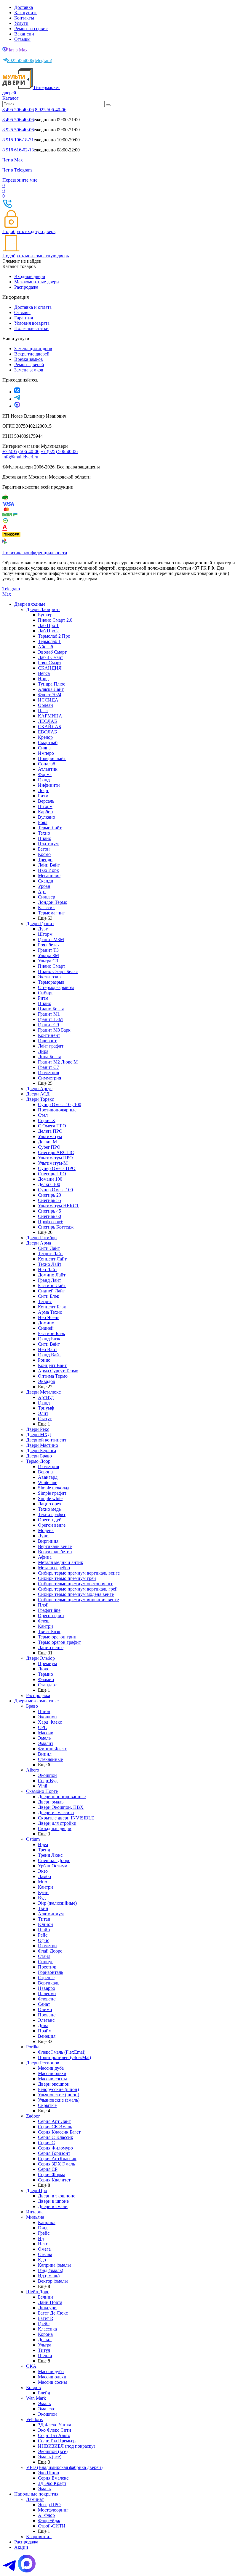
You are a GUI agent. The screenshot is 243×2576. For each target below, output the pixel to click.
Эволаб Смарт (52, 652)
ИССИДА (48, 700)
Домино (46, 1323)
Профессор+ (50, 1222)
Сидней (46, 1328)
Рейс (43, 1935)
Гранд (44, 780)
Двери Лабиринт (43, 609)
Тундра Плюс (52, 684)
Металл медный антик (61, 1562)
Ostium (33, 1839)
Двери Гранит (40, 923)
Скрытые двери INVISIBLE (66, 1818)
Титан (44, 1919)
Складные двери (55, 1828)
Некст (44, 2244)
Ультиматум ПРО (55, 1158)
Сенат (44, 2004)
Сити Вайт (49, 1344)
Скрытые (47, 2105)
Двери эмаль (51, 1802)
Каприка (47, 2222)
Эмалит (46, 1743)
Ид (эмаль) (49, 2276)
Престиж (47, 1967)
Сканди (46, 881)
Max (7, 594)
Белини (45, 2297)
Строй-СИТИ (52, 2526)
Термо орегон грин (57, 1637)
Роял (43, 822)
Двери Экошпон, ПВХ (61, 1807)
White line (48, 1482)
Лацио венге (51, 1647)
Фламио (46, 1679)
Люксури (47, 2308)
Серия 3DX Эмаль (56, 2164)
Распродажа (26, 287)
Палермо (47, 1994)
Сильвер (47, 897)
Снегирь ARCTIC (56, 1152)
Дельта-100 (49, 1184)
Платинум (48, 844)
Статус (45, 1419)
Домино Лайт (52, 1275)
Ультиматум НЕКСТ (59, 1206)
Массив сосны (52, 2079)
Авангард (48, 1477)
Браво (32, 1706)
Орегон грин (51, 1616)
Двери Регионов (43, 2063)
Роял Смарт (50, 663)
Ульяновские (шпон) (59, 2095)
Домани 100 (50, 1179)
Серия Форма (52, 2175)
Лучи (43, 1536)
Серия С (46, 2143)
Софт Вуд (48, 1781)
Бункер (45, 615)
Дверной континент (46, 1440)
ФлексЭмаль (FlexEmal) (62, 2052)
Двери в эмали (53, 2206)
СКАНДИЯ (50, 668)
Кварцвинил (39, 2537)
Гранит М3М (51, 939)
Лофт (43, 790)
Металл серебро (54, 1568)
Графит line (49, 1610)
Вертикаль (49, 1983)
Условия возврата (32, 323)
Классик (46, 908)
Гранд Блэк (49, 1339)
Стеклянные (50, 1759)
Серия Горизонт (54, 2153)
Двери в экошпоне (57, 2196)
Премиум (47, 1663)
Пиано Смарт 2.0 (55, 620)
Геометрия (48, 1073)
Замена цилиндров (33, 349)
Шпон (44, 1711)
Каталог (11, 98)
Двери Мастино (42, 1445)
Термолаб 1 (49, 641)
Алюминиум (51, 1914)
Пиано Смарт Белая (58, 971)
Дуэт (43, 929)
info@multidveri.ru (20, 457)
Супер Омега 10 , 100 (60, 1104)
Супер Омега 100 (55, 1190)
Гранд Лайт (49, 1280)
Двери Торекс (40, 1099)
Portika (33, 2047)
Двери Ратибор (41, 1238)
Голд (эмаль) (51, 2270)
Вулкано (47, 817)
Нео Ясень (49, 1317)
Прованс (47, 2015)
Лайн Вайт (49, 865)
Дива (43, 2025)
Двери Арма (39, 1243)
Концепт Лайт (52, 1259)
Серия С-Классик (56, 2137)
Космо (44, 854)
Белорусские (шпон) (58, 2089)
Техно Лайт (50, 1264)
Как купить (26, 13)
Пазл (43, 711)
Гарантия (24, 318)
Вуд (42, 1898)
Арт (42, 892)
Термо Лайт (50, 828)
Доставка (24, 7)
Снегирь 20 (49, 1195)
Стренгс (46, 1978)
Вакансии (24, 34)
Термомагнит (51, 913)
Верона (45, 1472)
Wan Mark (36, 2398)
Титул (44, 2350)
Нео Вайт (48, 1349)
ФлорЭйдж (49, 2521)
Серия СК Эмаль (55, 2127)
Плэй (43, 1605)
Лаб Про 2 (48, 631)
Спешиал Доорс (54, 1860)
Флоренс (47, 1999)
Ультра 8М (48, 955)
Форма (45, 774)
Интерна (35, 2212)
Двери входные (30, 604)
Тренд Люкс (50, 1855)
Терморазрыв (51, 982)
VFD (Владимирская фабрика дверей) (64, 2467)
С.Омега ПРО (52, 1126)
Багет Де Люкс (53, 2313)
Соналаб (47, 764)
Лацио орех (50, 1504)
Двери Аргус (39, 1089)
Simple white (50, 1498)
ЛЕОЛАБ (47, 721)
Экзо (43, 1871)
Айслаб (45, 647)
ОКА (31, 2366)
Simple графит (52, 1493)
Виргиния (48, 1541)
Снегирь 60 (49, 1216)
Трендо (45, 860)
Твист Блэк (49, 1632)
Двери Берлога (41, 1451)
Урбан (44, 886)
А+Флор (46, 2515)
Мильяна (35, 2217)
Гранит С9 (48, 1025)
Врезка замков (29, 359)
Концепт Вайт (52, 1365)
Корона (45, 2334)
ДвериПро (37, 2190)
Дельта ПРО (50, 1131)
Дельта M (47, 1142)
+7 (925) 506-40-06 (59, 451)
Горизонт (47, 1041)
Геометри (47, 1946)
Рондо (44, 1360)
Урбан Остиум (53, 1866)
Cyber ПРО (49, 1147)
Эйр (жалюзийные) (57, 1903)
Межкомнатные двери (37, 282)
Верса (44, 673)
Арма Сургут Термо (58, 1371)
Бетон (44, 849)
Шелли (45, 2356)
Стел (43, 1115)
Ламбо (44, 1876)
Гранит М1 (49, 1014)
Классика (47, 2329)
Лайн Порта (50, 2302)
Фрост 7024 (50, 695)
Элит (43, 1413)
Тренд (44, 1850)
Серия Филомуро (55, 2148)
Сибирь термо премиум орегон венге (76, 1584)
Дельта (45, 2340)
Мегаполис (49, 876)
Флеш (44, 1621)
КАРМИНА (50, 716)
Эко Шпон (49, 2473)
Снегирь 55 (49, 1200)
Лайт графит (51, 1046)
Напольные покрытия (36, 2494)
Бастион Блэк (52, 1333)
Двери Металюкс (43, 1392)
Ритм (43, 796)
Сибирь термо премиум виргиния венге (78, 1600)
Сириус (46, 1962)
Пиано (45, 838)
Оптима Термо (53, 1376)
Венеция (47, 2036)
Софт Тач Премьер (57, 2441)
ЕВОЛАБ (47, 732)
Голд (43, 2228)
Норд (43, 679)
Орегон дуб (50, 1520)
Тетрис (45, 1301)
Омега (44, 2249)
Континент (49, 1035)
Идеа (43, 1844)
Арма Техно (50, 1312)
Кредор (45, 737)
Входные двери (30, 276)
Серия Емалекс (53, 2478)
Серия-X (47, 1120)
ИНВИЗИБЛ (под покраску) (67, 2446)
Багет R (46, 2318)
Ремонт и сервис (31, 29)
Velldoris (34, 2419)
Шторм (45, 806)
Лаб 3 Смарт (51, 657)
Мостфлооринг (53, 2510)
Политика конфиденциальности (35, 553)
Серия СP (48, 2169)
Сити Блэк (49, 1296)
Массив (46, 1733)
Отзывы (22, 39)
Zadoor (33, 2116)
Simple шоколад (54, 1488)
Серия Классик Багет (59, 2132)
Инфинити (49, 785)
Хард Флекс (50, 1722)
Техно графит (52, 1514)
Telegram (11, 589)
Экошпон (47, 1717)
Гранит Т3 (48, 950)
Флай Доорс (50, 1951)
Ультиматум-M (53, 1163)
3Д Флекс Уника (55, 2425)
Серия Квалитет (54, 2180)
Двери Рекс (38, 1429)
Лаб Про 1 (48, 625)
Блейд (44, 2393)
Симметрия (49, 1078)
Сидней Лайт (51, 1291)
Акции (21, 2547)
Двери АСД (38, 1094)
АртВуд (46, 1397)
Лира (43, 1051)
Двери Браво (39, 1456)
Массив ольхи (52, 2073)
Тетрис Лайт (51, 1254)
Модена (46, 1530)
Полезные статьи (31, 328)
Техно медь (49, 1509)
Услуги (21, 23)
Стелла (45, 2254)
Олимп (45, 2009)
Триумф (46, 1408)
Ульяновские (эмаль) (59, 2100)
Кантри (45, 1626)
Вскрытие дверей (32, 354)
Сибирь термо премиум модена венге (76, 1594)
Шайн (44, 1930)
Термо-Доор (38, 1461)
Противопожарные (57, 1110)
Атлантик (48, 769)
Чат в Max (17, 50)
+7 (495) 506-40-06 (21, 451)
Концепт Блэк (52, 1307)
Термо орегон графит (59, 1642)
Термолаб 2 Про (54, 636)
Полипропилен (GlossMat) (64, 2057)
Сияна (44, 748)
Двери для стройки (57, 1823)
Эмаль (44, 1738)
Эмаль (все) (50, 2457)
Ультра (45, 2345)
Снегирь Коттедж (56, 1227)
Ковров (33, 2387)
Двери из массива (56, 1813)
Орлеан (45, 705)
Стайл (44, 1956)
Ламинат (35, 2499)
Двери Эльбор (40, 1658)
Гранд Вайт (49, 1355)
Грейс (44, 2233)
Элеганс (46, 2020)
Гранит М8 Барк (54, 1030)
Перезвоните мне (20, 180)
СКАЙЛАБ (49, 727)
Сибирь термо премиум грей (67, 1578)
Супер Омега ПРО (57, 1168)
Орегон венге (52, 1525)
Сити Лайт (49, 1248)
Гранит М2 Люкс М (58, 1062)
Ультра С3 (48, 961)
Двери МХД (39, 1435)
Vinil (43, 1786)
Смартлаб (48, 742)
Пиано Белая (51, 1009)
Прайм (45, 2031)
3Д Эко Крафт (52, 2483)
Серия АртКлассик (57, 2159)
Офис (44, 1940)
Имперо (46, 753)
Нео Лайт (48, 1270)
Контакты (24, 18)
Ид (41, 2238)
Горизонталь (51, 1972)
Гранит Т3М (50, 1019)
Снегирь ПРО (52, 1174)
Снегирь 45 (49, 1211)
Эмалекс (47, 2409)
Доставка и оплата (33, 307)
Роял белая (49, 945)
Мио (43, 1882)
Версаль (46, 801)
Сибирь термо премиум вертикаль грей (78, 1589)
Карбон (45, 812)
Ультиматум (50, 1136)
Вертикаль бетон (55, 1552)
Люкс (44, 1669)
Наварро (47, 1988)
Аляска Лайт (51, 689)
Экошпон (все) (53, 2451)
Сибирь (46, 993)
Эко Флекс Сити (55, 2430)
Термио (45, 1674)
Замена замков (29, 370)
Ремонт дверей (29, 365)
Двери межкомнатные (36, 1701)
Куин (43, 1892)
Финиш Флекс (52, 1749)
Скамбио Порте (42, 1791)
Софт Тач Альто (54, 2435)
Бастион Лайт (52, 1285)
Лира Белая (49, 1057)
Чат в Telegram (17, 170)
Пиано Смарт (52, 966)
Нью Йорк (48, 870)
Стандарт (47, 1685)
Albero (33, 1770)
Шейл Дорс (38, 2292)
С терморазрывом (56, 987)
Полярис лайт (52, 758)
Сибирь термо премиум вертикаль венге (79, 1573)
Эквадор (47, 1381)
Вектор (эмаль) (53, 2281)
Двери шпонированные (62, 1797)
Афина (45, 1557)
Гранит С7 (48, 1067)
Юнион (45, 1924)
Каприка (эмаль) (55, 2265)
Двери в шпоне (53, 2201)
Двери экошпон (54, 2084)
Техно (44, 833)
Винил (45, 1754)
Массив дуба (51, 2068)
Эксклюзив (49, 977)
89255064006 (30, 60)
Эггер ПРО (49, 2505)
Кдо (42, 2260)
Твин (43, 1908)
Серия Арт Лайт (54, 2121)
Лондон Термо (53, 902)
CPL (42, 1727)
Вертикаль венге (55, 1546)
